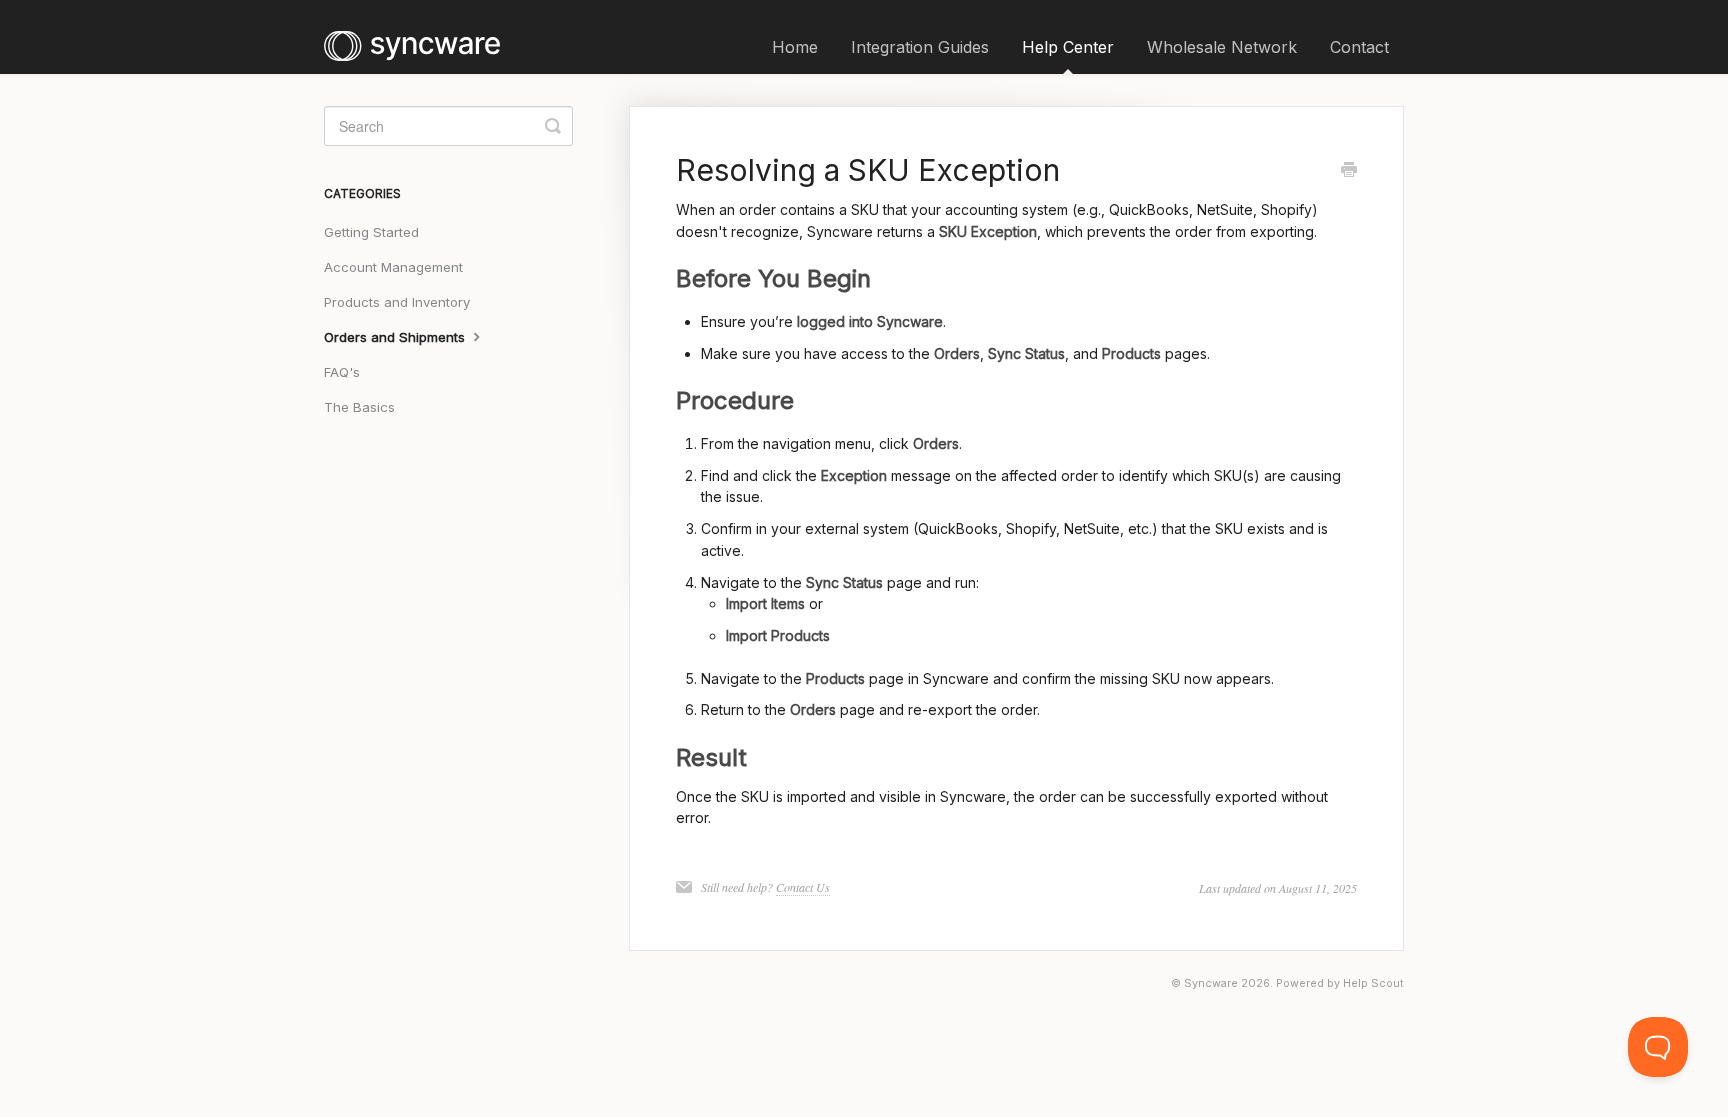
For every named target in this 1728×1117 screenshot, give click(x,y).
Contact (1359, 47)
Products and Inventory (397, 302)
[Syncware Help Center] (422, 37)
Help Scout (1373, 983)
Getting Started (371, 232)
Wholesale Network (1222, 47)
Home (795, 47)
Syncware (1211, 983)
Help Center (1068, 47)
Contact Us (803, 887)
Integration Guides (920, 47)
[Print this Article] (1349, 171)
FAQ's (342, 372)
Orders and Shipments (396, 337)
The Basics (359, 407)
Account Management (393, 267)
